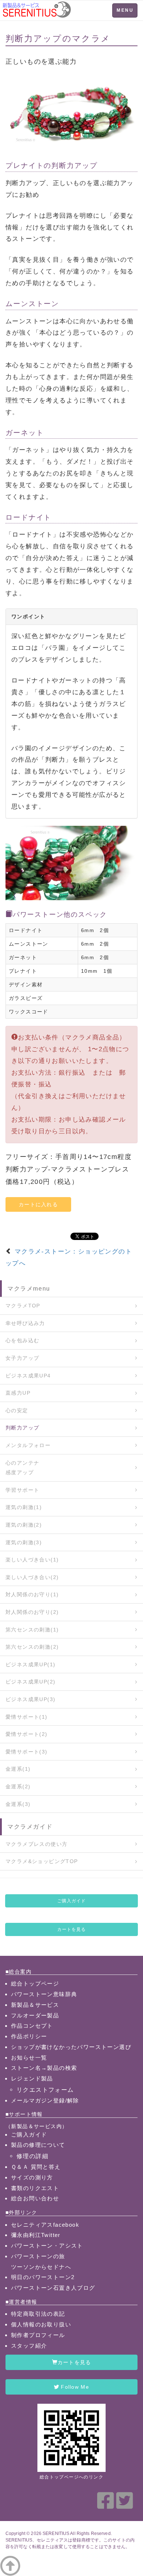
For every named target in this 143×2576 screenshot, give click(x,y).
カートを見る (71, 1929)
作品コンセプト (32, 2026)
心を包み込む (22, 1340)
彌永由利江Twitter (36, 2235)
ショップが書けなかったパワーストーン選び (71, 2047)
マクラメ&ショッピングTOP (42, 1861)
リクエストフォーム (45, 2090)
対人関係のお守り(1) (32, 1594)
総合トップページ (35, 1983)
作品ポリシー (29, 2036)
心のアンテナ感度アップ (22, 1468)
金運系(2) (18, 1786)
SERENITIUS (56, 2533)
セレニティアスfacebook (45, 2225)
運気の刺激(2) (24, 1525)
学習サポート (22, 1490)
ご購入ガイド (71, 1901)
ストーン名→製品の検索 (44, 2068)
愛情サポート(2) (27, 1734)
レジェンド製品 (32, 2078)
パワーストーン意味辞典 (44, 1994)
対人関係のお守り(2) (32, 1612)
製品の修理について (38, 2145)
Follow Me (74, 2387)
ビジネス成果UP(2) (30, 1682)
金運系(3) (18, 1804)
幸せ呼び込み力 (25, 1323)
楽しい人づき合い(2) (32, 1577)
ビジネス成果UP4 (28, 1376)
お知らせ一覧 (29, 2058)
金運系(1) (18, 1769)
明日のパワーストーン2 (43, 2277)
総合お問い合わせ (35, 2198)
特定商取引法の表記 (38, 2314)
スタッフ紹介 (29, 2346)
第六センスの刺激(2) (32, 1647)
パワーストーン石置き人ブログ (53, 2288)
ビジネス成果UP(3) (30, 1699)
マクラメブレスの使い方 (36, 1844)
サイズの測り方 (32, 2177)
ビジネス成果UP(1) (30, 1664)
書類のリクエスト (35, 2188)
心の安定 (17, 1410)
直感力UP (18, 1393)
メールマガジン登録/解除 (45, 2100)
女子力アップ (22, 1358)
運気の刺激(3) (24, 1542)
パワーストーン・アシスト (47, 2246)
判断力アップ (22, 1428)
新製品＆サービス (35, 2005)
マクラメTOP (23, 1306)
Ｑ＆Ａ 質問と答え (36, 2167)
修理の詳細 (32, 2156)
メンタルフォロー (28, 1445)
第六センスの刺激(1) (32, 1630)
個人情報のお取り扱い (41, 2324)
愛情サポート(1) (27, 1717)
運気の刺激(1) (24, 1507)
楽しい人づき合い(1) (32, 1560)
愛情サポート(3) (27, 1752)
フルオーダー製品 (35, 2015)
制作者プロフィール (38, 2335)
